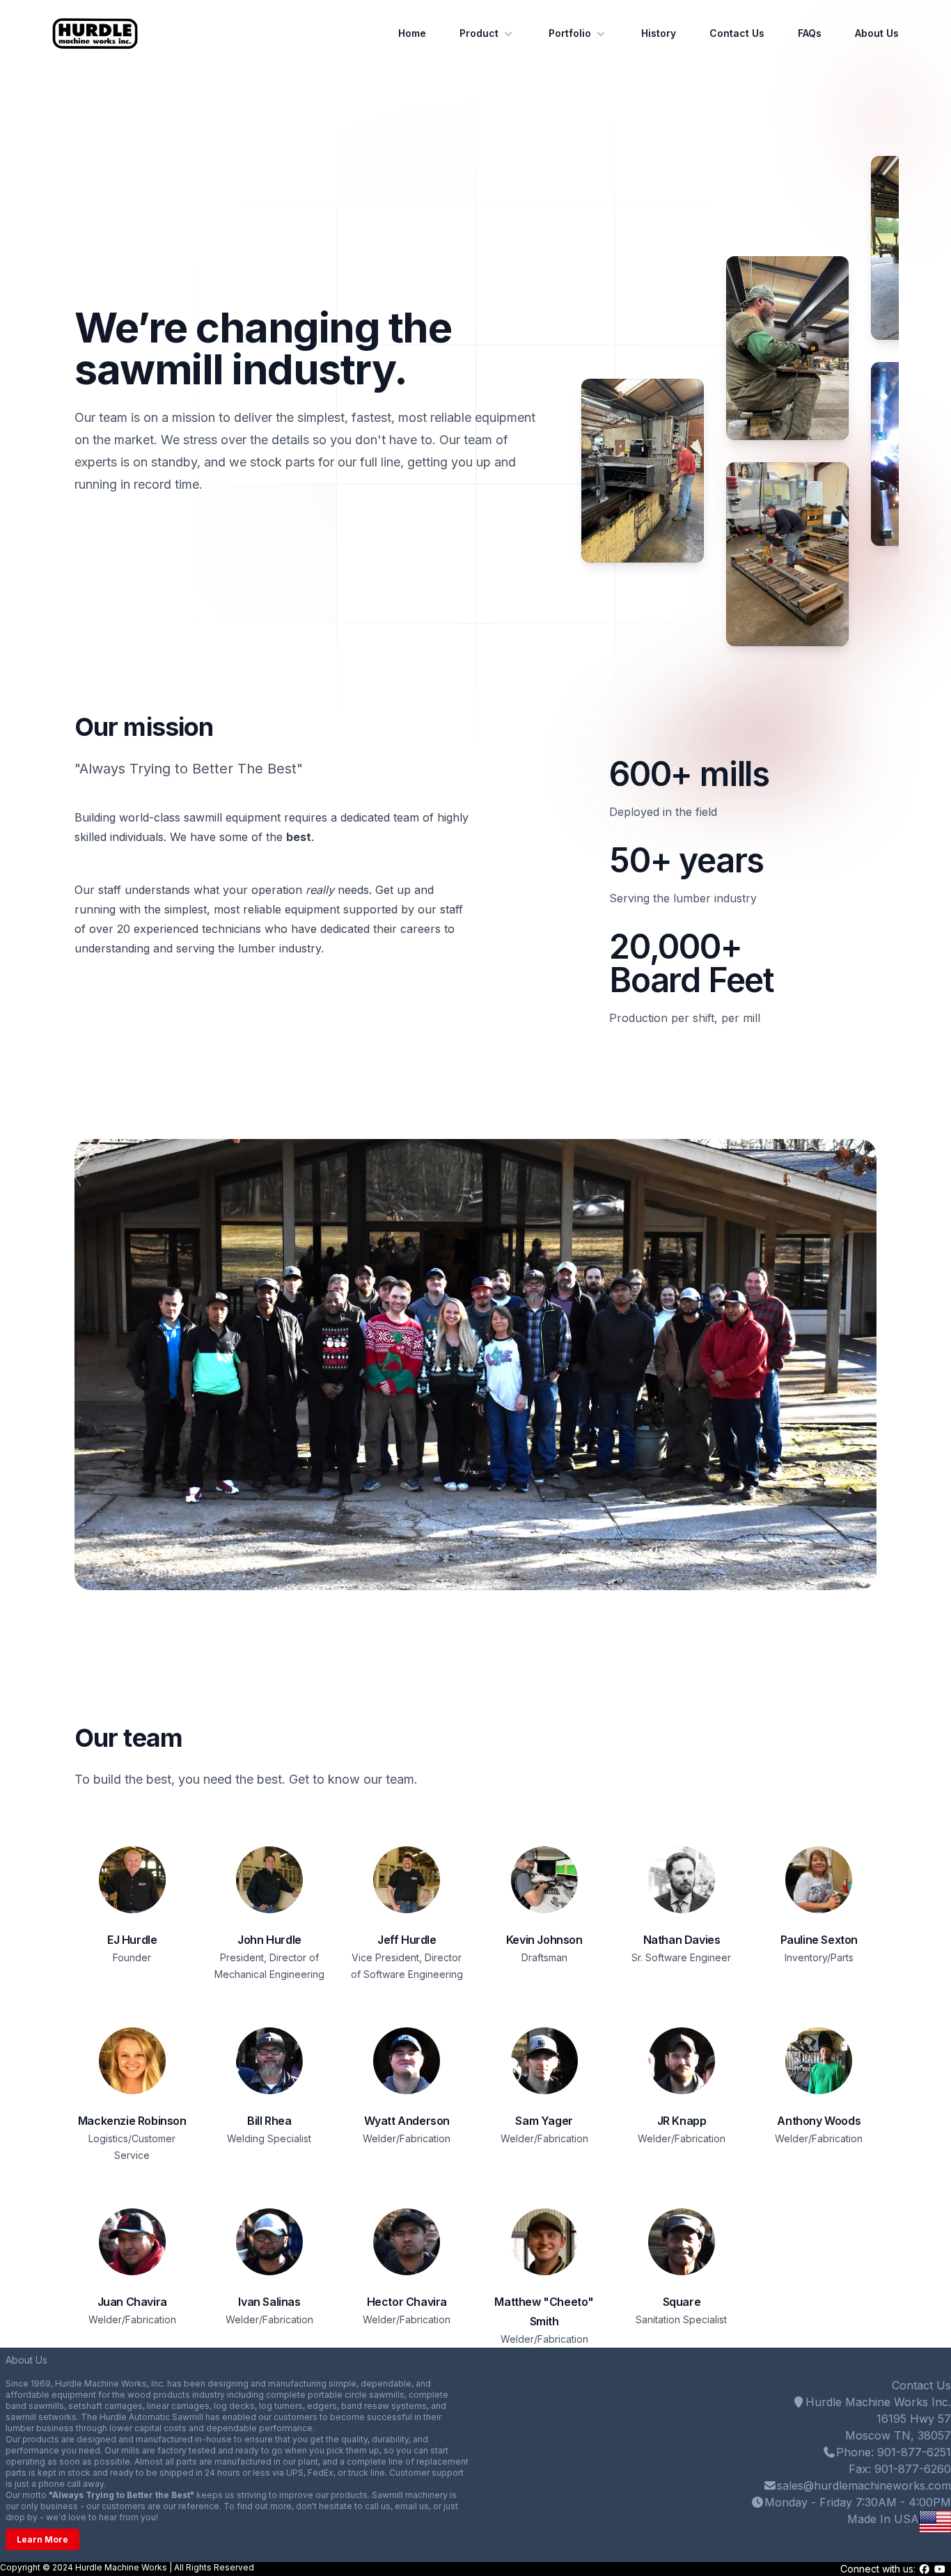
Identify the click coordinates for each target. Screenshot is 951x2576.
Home (412, 33)
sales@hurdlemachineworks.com (864, 2485)
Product (479, 33)
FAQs (810, 33)
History (659, 33)
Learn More (42, 2539)
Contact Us (737, 33)
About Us (877, 33)
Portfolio (570, 33)
